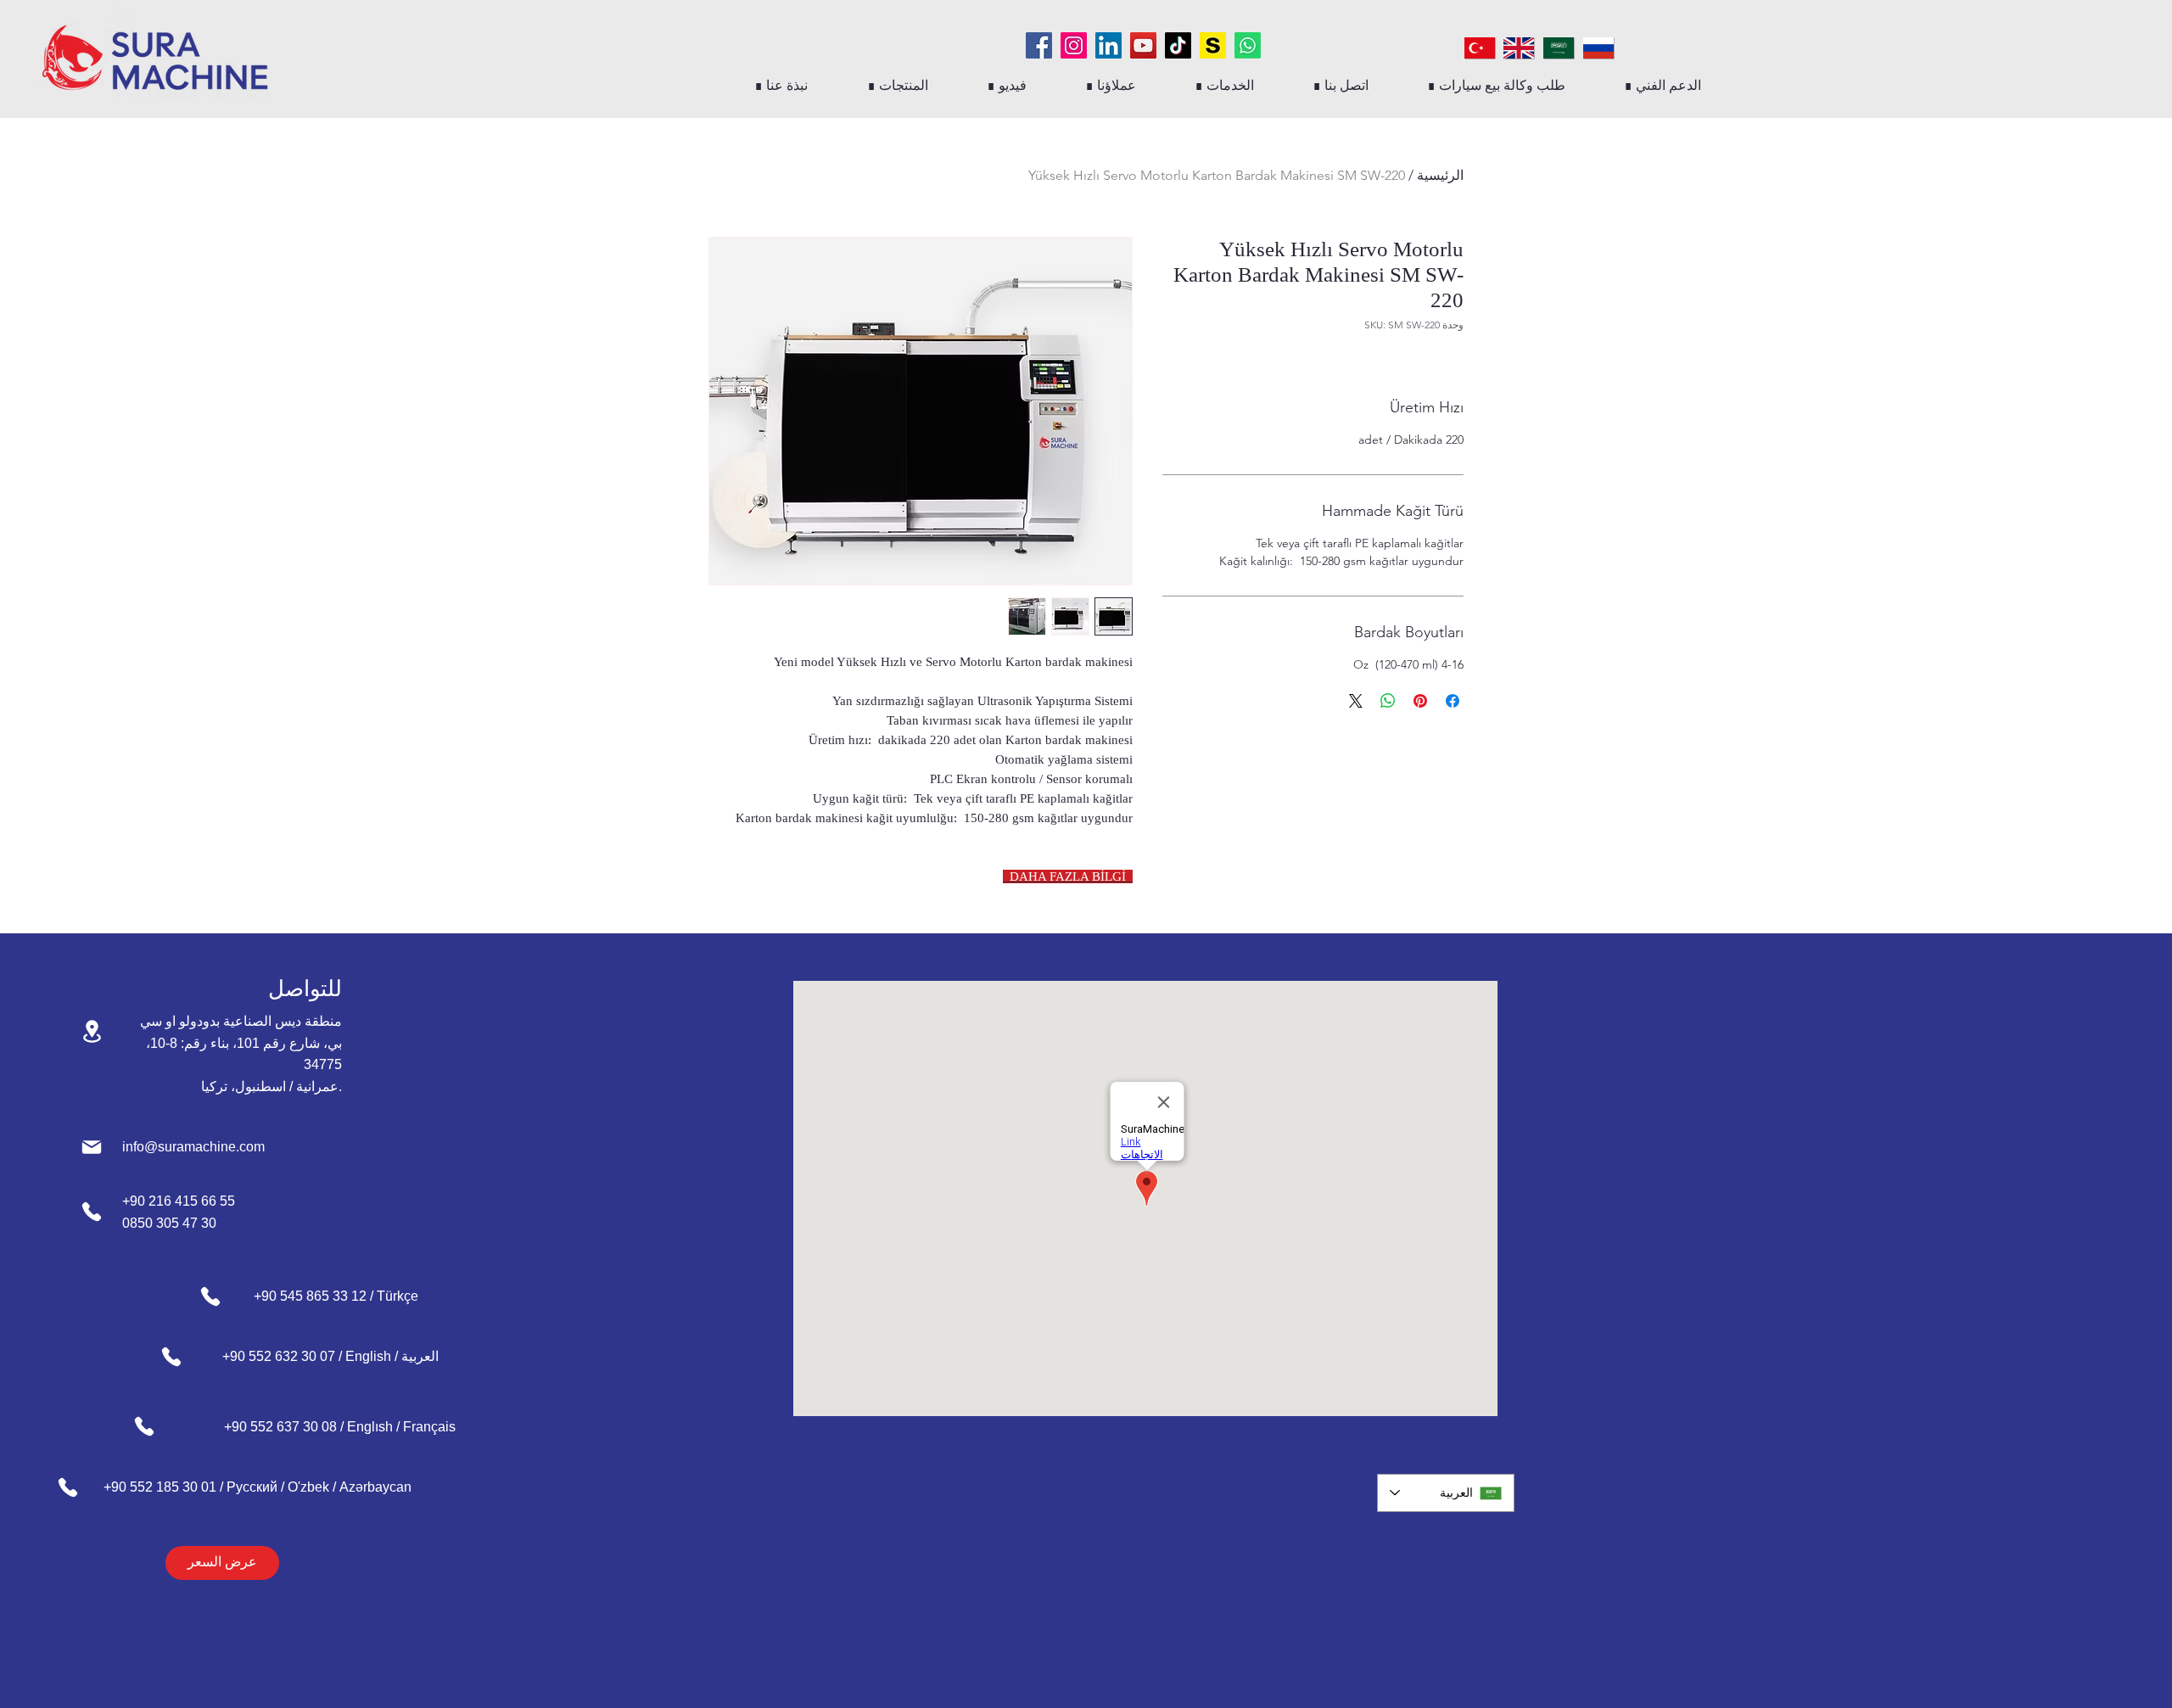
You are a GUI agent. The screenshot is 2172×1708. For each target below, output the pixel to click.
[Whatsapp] (1248, 45)
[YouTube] (1143, 45)
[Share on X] (1356, 701)
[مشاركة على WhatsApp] (1388, 701)
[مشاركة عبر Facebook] (1453, 701)
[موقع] (92, 1031)
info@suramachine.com (193, 1147)
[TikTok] (1178, 45)
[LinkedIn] (1108, 45)
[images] (1213, 45)
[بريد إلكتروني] (92, 1147)
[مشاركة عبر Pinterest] (1420, 701)
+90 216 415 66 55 (179, 1201)
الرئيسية (1440, 175)
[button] (897, 85)
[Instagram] (1074, 45)
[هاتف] (92, 1212)
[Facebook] (1039, 45)
